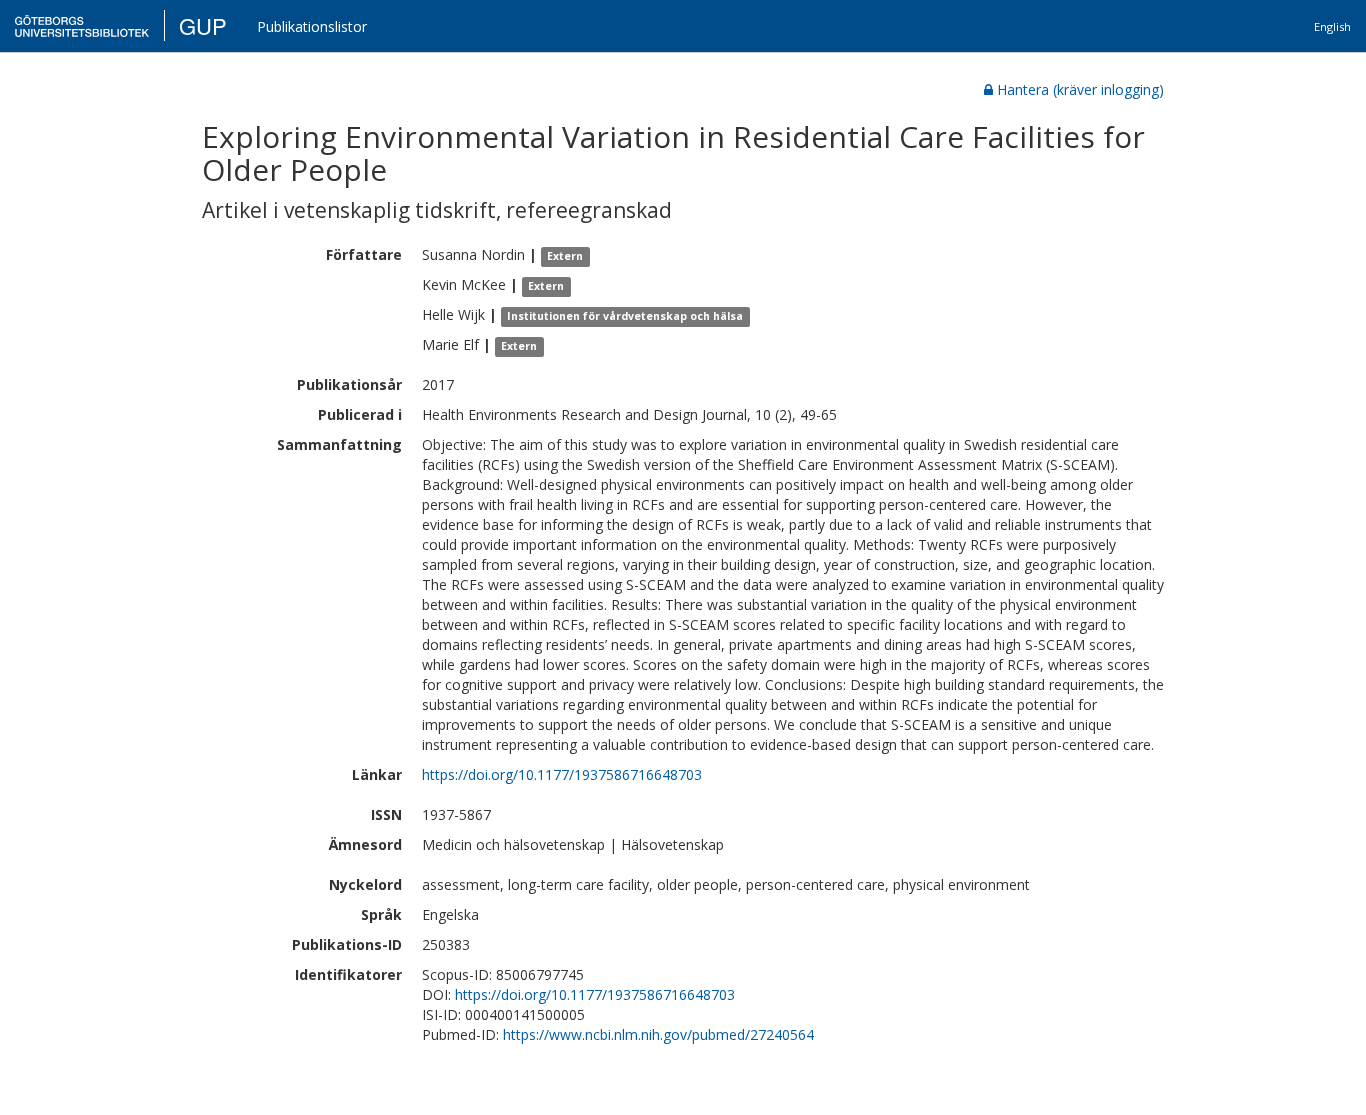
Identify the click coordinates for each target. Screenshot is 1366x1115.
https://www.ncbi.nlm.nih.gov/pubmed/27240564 (658, 1034)
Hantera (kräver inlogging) (1080, 89)
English (1332, 26)
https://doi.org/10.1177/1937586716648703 (562, 774)
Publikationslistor (312, 26)
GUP (203, 25)
